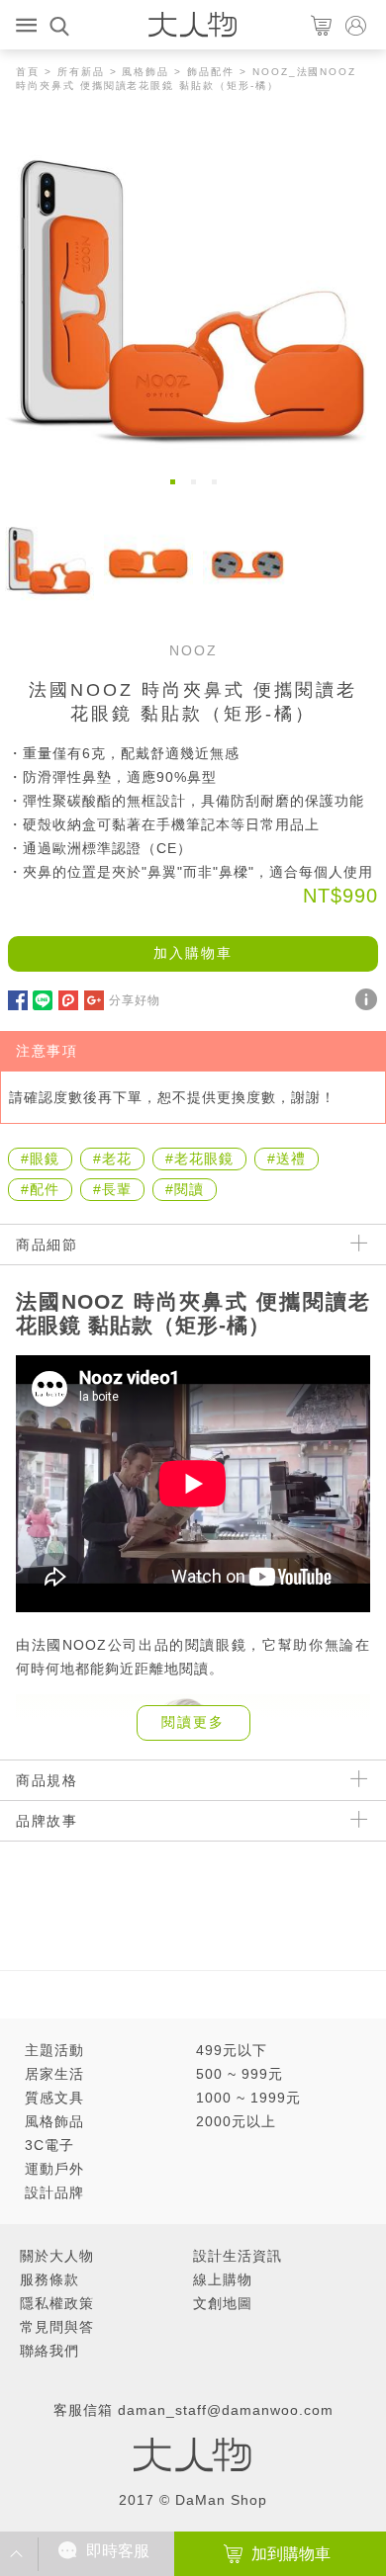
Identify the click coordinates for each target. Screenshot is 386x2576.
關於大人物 (57, 2256)
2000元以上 (236, 2121)
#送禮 (287, 1159)
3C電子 (49, 2145)
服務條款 (49, 2279)
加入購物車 (193, 953)
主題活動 (54, 2050)
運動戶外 (54, 2169)
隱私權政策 (57, 2303)
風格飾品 (145, 72)
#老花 (112, 1159)
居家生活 (54, 2074)
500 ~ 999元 (240, 2074)
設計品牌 (54, 2192)
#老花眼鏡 (199, 1159)
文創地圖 (223, 2303)
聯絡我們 (49, 2351)
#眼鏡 (40, 1159)
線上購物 (223, 2279)
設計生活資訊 (238, 2256)
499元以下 (232, 2050)
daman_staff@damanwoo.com (226, 2410)
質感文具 (54, 2098)
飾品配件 (211, 72)
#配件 (40, 1189)
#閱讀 (185, 1189)
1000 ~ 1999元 (248, 2098)
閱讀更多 (193, 1722)
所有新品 (81, 72)
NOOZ (193, 650)
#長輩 (112, 1189)
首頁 (28, 72)
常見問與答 (57, 2327)
